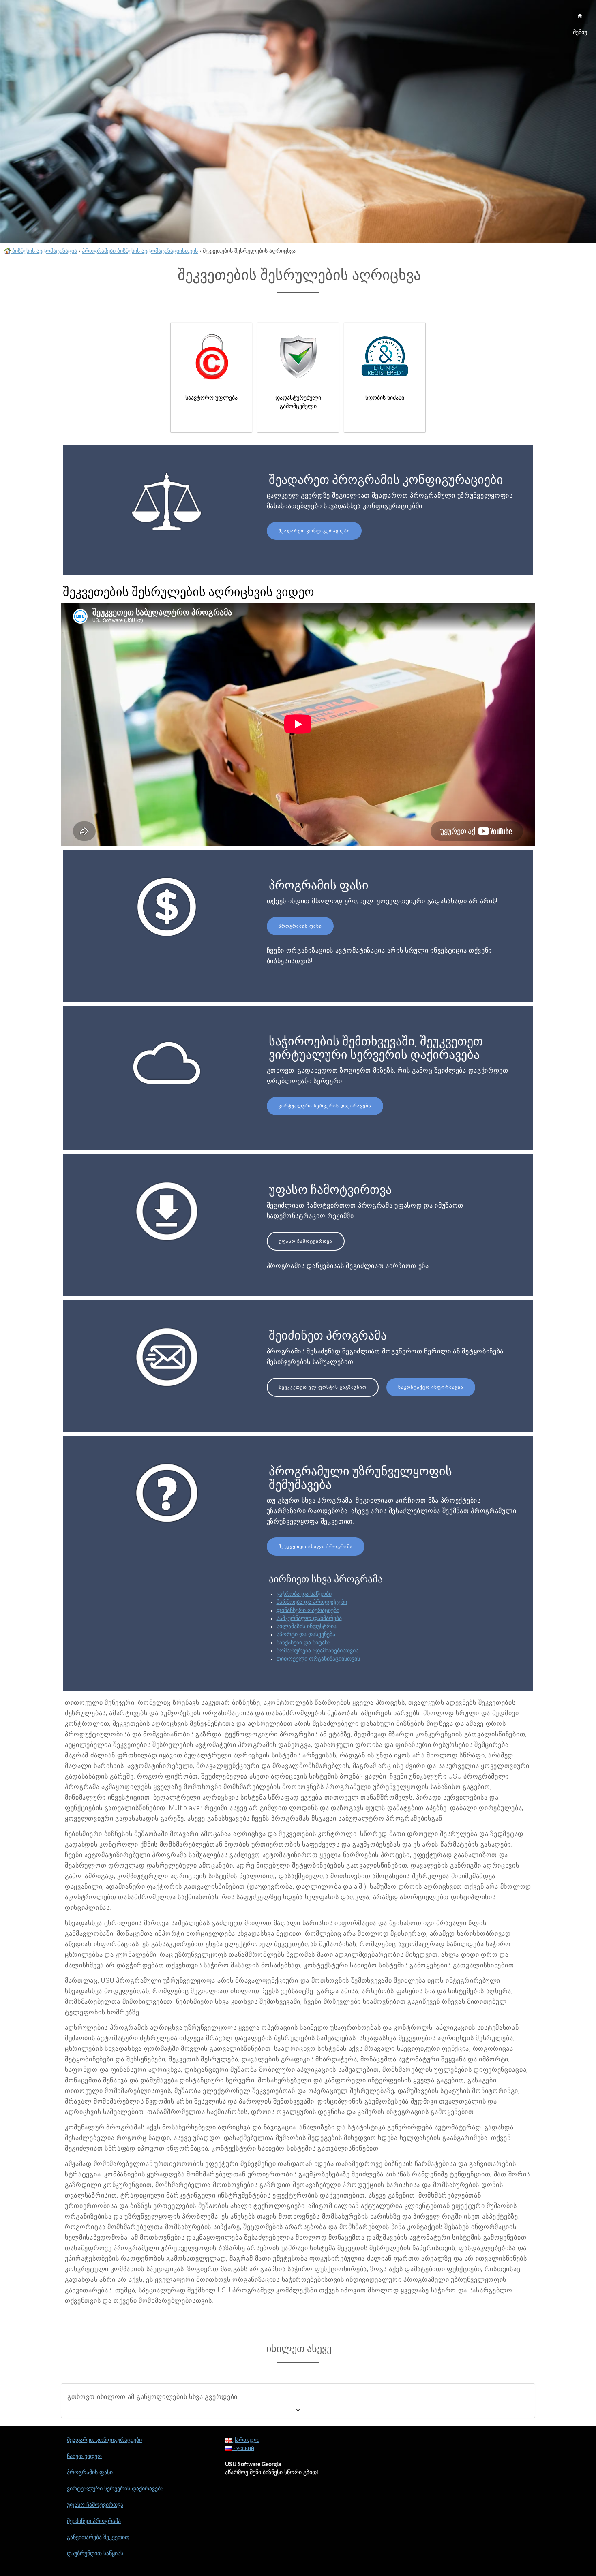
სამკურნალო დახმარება (309, 1618)
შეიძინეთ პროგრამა (94, 2521)
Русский (243, 2448)
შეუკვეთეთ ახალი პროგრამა (316, 1547)
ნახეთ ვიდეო (84, 2456)
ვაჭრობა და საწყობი (304, 1594)
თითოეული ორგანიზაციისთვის (318, 1659)
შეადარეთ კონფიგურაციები (314, 531)
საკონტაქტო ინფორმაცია (431, 1387)
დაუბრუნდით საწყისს (95, 2554)
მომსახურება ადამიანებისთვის (317, 1651)
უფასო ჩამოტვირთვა (306, 1241)
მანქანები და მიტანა (303, 1643)
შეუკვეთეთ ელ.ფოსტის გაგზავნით (323, 1387)
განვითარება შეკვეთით (98, 2538)
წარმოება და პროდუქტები (312, 1602)
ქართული (245, 2440)
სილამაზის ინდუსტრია (307, 1627)
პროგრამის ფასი (300, 926)
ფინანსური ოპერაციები (308, 1610)
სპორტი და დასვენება (306, 1635)
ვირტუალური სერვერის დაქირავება (325, 1106)
